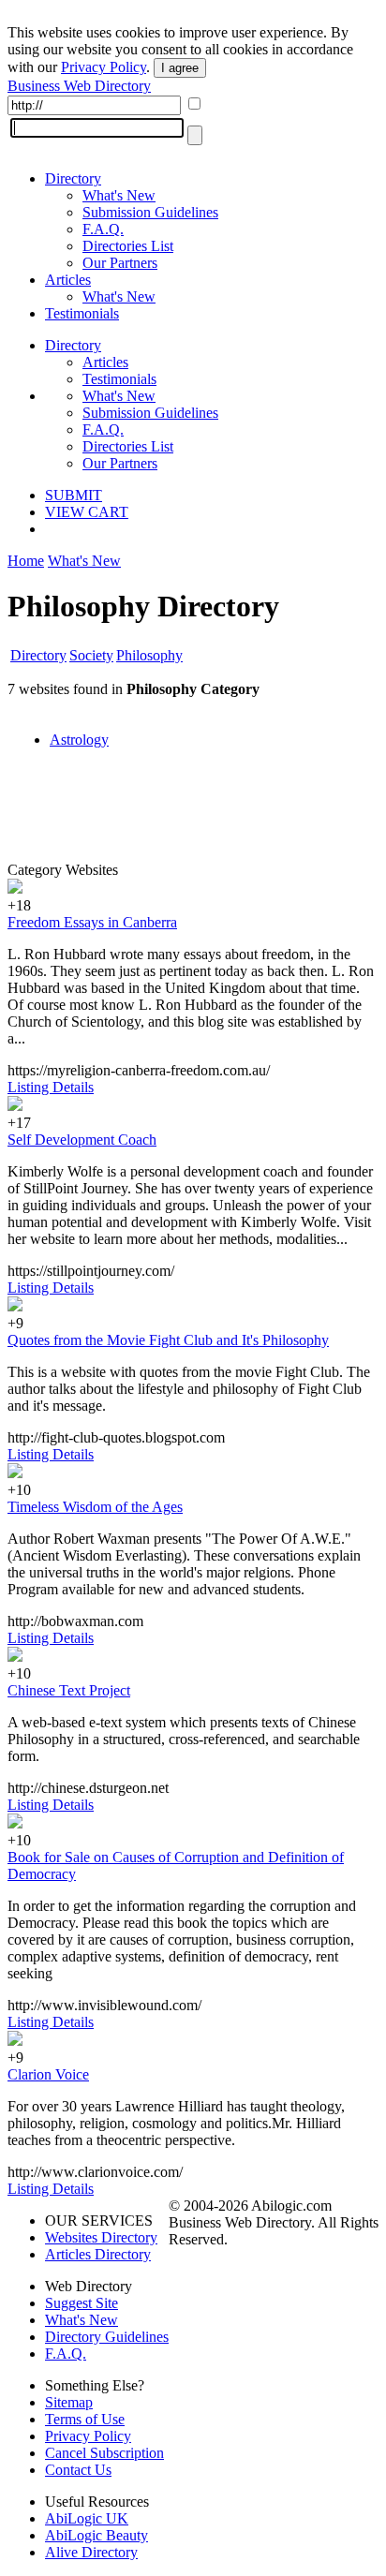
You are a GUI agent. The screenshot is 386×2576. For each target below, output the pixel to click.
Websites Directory (101, 2237)
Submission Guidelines (150, 212)
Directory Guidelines (107, 2337)
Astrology (79, 740)
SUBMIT (74, 495)
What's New (119, 195)
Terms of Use (85, 2419)
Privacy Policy (104, 67)
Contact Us (78, 2470)
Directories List (128, 246)
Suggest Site (82, 2303)
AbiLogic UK (87, 2518)
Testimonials (82, 313)
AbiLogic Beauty (96, 2535)
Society (91, 655)
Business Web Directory (79, 86)
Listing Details (51, 1087)
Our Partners (120, 263)
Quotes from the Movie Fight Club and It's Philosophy (168, 1340)
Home (26, 561)
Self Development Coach (82, 1140)
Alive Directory (91, 2552)
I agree (180, 68)
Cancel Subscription (104, 2453)
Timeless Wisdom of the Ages (95, 1507)
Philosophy (149, 655)
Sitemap (69, 2402)
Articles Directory (98, 2254)
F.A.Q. (103, 229)
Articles (68, 280)
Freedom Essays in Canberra (92, 922)
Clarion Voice (48, 2074)
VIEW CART (87, 512)
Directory (73, 178)
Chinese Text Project (69, 1690)
